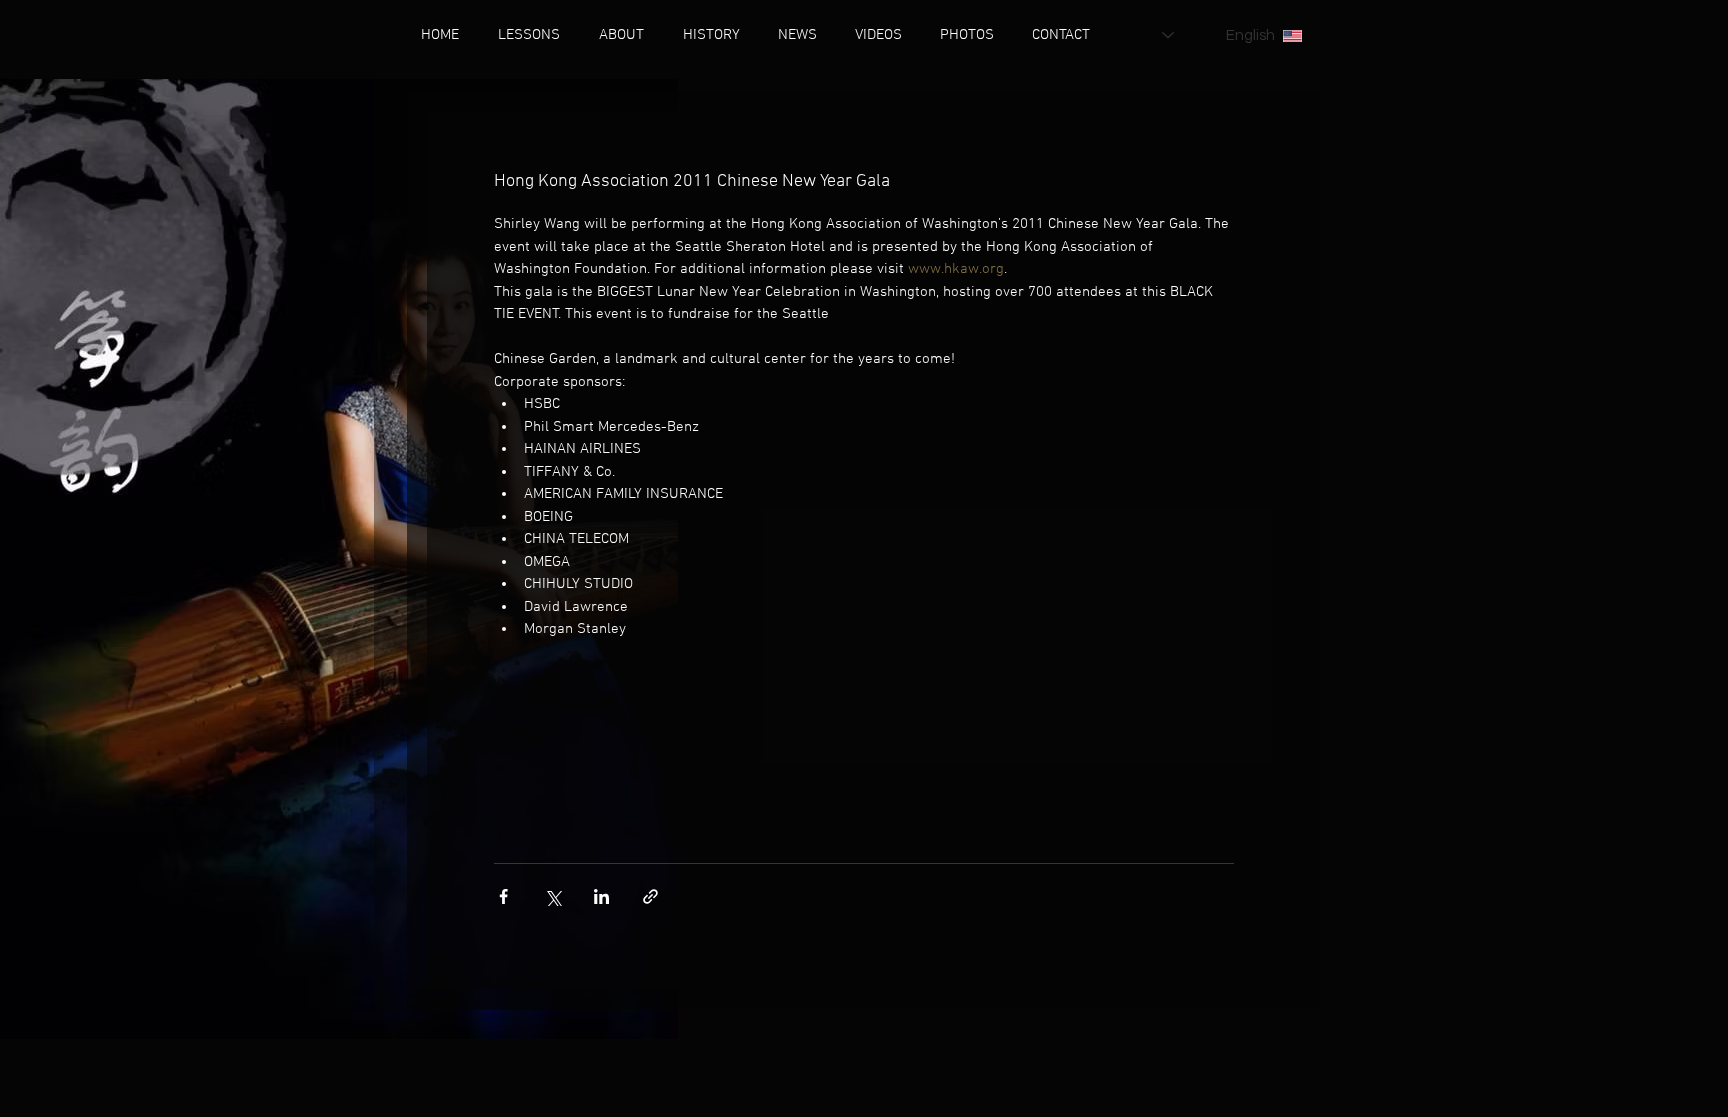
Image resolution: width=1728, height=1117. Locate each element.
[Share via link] (650, 896)
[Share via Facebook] (503, 896)
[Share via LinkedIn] (601, 896)
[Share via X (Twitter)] (552, 896)
